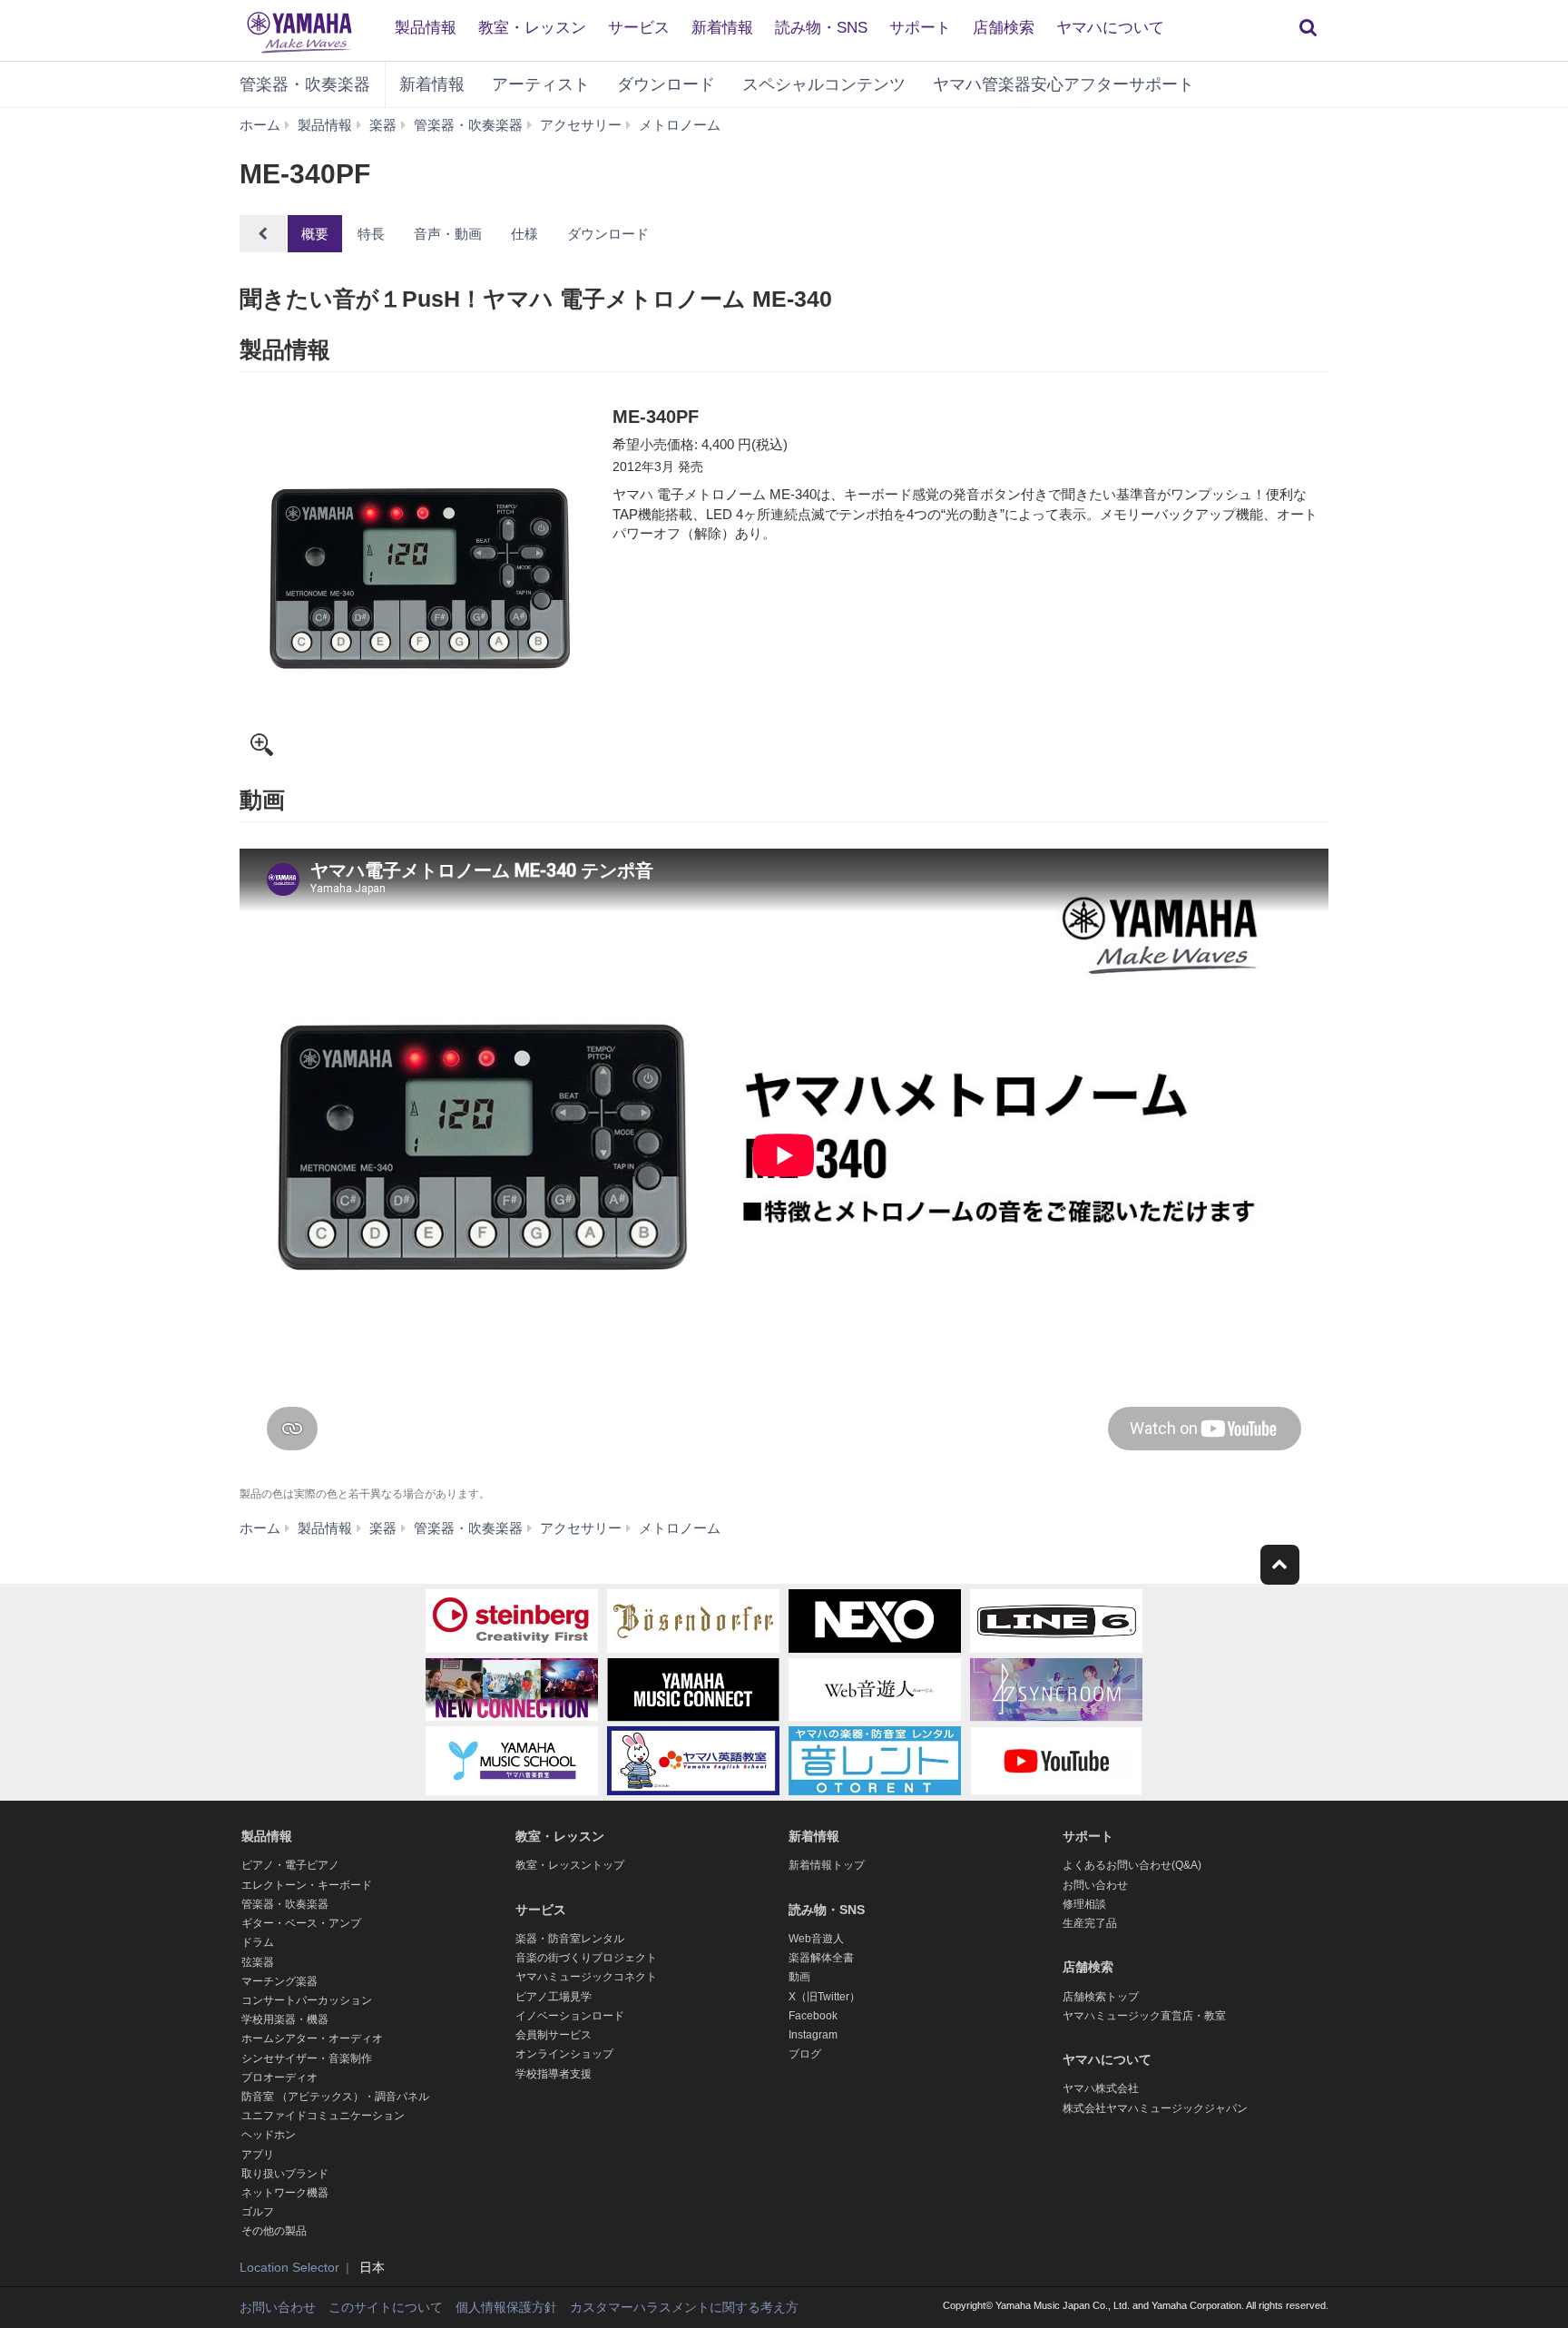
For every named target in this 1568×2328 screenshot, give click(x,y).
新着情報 (722, 28)
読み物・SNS (821, 28)
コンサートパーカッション (307, 2000)
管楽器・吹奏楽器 (305, 84)
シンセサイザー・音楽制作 (307, 2058)
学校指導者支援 (554, 2074)
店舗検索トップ (1101, 1997)
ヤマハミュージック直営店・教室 (1144, 2016)
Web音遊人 (816, 1939)
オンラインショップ (564, 2054)
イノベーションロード (570, 2016)
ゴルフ (258, 2212)
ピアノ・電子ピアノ (290, 1865)
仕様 (524, 234)
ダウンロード (666, 84)
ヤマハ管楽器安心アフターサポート (1063, 84)
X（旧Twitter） (824, 1997)
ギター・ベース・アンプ (301, 1923)
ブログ (805, 2054)
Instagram (813, 2035)
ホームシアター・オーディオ (312, 2038)
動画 (799, 1977)
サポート (920, 28)
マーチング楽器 (279, 1981)
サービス (639, 28)
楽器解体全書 (821, 1958)
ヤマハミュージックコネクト (586, 1977)
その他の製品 (274, 2231)
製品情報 (426, 28)
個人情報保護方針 (506, 2307)
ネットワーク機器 (285, 2193)
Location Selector (289, 2267)
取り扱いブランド (285, 2174)
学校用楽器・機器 (285, 2019)
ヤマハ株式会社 (1101, 2088)
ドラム (258, 1942)
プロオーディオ (279, 2078)
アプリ (258, 2155)
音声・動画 (448, 234)
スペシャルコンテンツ (824, 84)
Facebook (813, 2016)
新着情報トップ (827, 1865)
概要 (315, 234)
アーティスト (541, 84)
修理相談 (1084, 1904)
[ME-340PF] (419, 584)
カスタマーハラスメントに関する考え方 (684, 2307)
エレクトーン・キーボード (307, 1885)
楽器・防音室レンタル (570, 1939)
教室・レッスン (532, 28)
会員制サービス (554, 2035)
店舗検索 (1004, 28)
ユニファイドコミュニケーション (323, 2116)
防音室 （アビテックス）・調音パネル (335, 2097)
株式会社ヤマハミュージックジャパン (1155, 2108)
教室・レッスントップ (570, 1865)
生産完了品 (1090, 1923)
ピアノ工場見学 (554, 1997)
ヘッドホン (269, 2135)
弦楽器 (258, 1962)
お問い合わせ (1095, 1885)
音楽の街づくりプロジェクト (586, 1958)
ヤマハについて (1110, 28)
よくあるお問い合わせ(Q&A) (1132, 1865)
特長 (371, 234)
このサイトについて (386, 2307)
